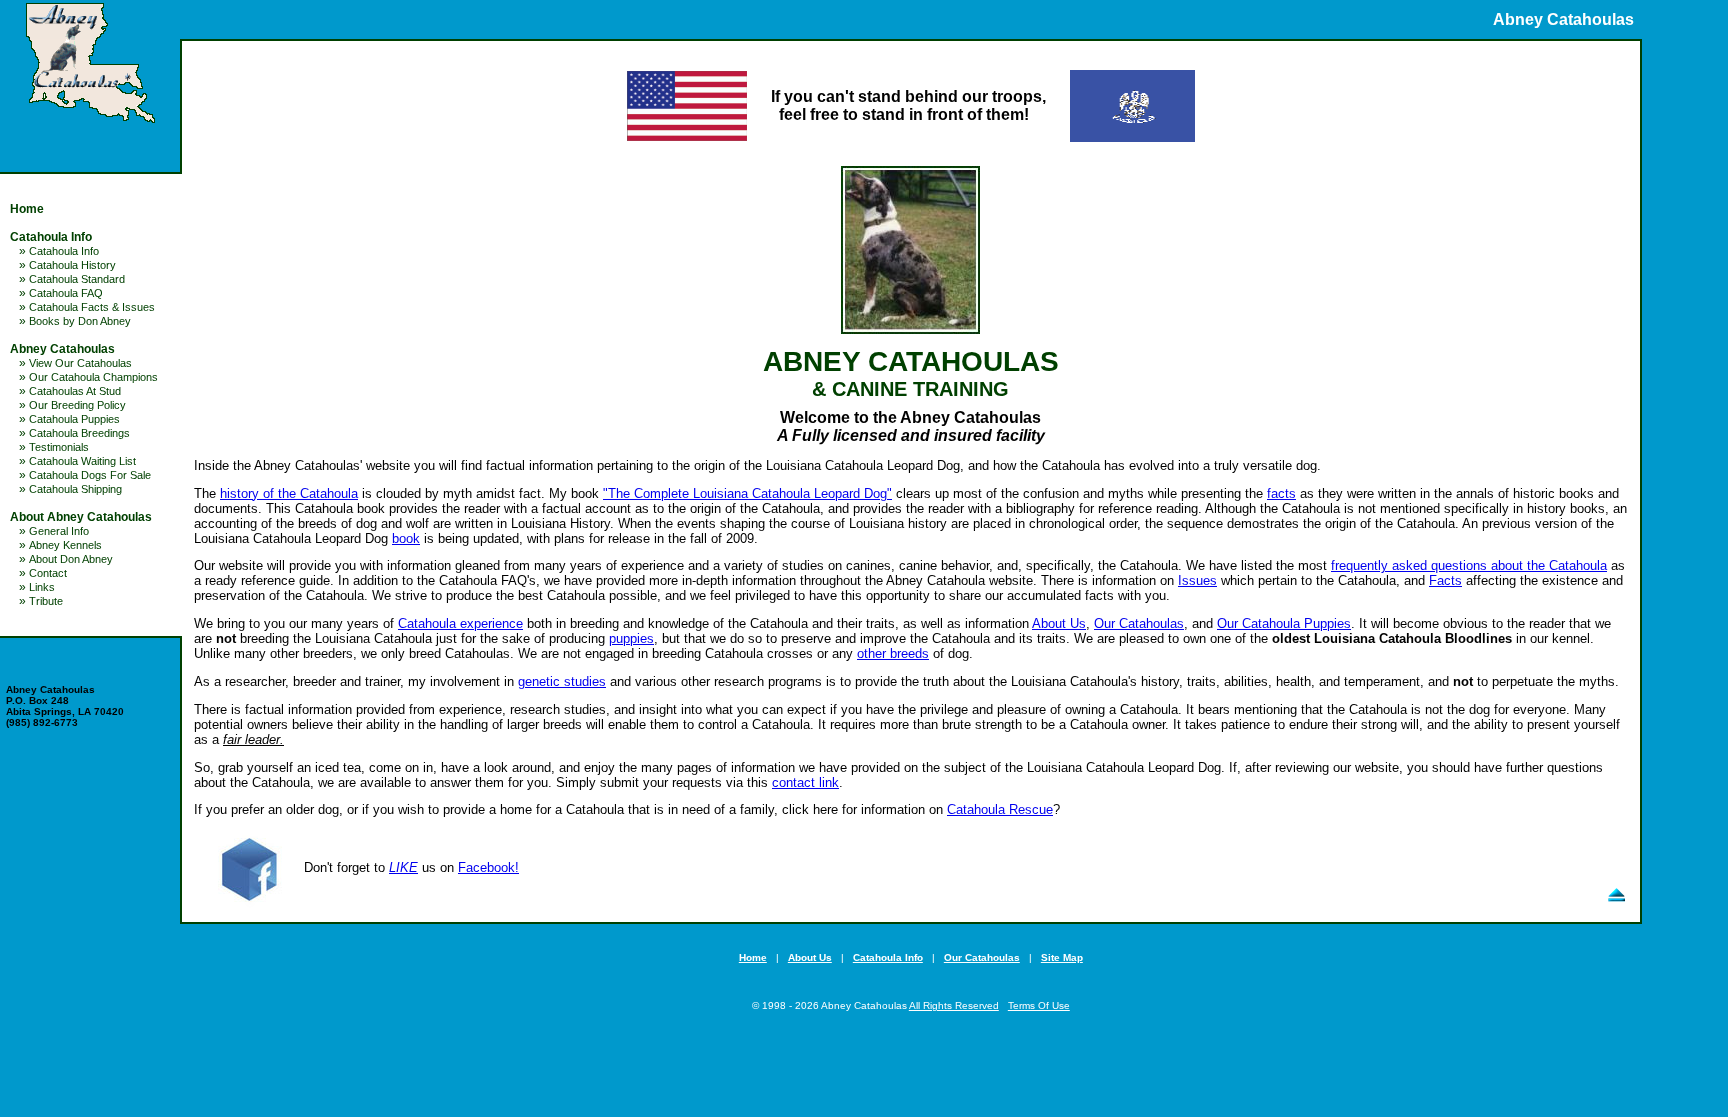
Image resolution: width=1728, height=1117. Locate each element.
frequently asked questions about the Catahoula (1469, 565)
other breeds (893, 653)
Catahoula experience (460, 623)
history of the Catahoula (289, 493)
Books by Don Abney (80, 321)
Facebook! (488, 867)
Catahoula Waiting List (82, 461)
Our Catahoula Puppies (1284, 623)
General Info (59, 531)
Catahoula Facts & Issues (92, 307)
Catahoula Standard (77, 279)
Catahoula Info (51, 237)
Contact (48, 573)
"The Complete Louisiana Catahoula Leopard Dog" (747, 493)
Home (27, 209)
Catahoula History (72, 265)
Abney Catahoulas (62, 349)
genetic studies (562, 681)
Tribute (46, 601)
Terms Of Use (1039, 1005)
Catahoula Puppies (74, 419)
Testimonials (59, 447)
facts (1281, 493)
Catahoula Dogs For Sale (90, 475)
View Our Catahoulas (80, 363)
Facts (1445, 580)
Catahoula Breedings (79, 433)
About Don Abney (71, 559)
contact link (805, 782)
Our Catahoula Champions (93, 377)
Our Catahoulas (1139, 623)
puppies (631, 638)
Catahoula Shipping (75, 489)
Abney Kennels (65, 545)
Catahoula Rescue (1000, 809)
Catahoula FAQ (66, 293)
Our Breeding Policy (77, 405)
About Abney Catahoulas (81, 517)
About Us (1059, 623)
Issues (1197, 580)
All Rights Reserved (954, 1005)
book (406, 538)
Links (42, 587)
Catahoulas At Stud (75, 391)
